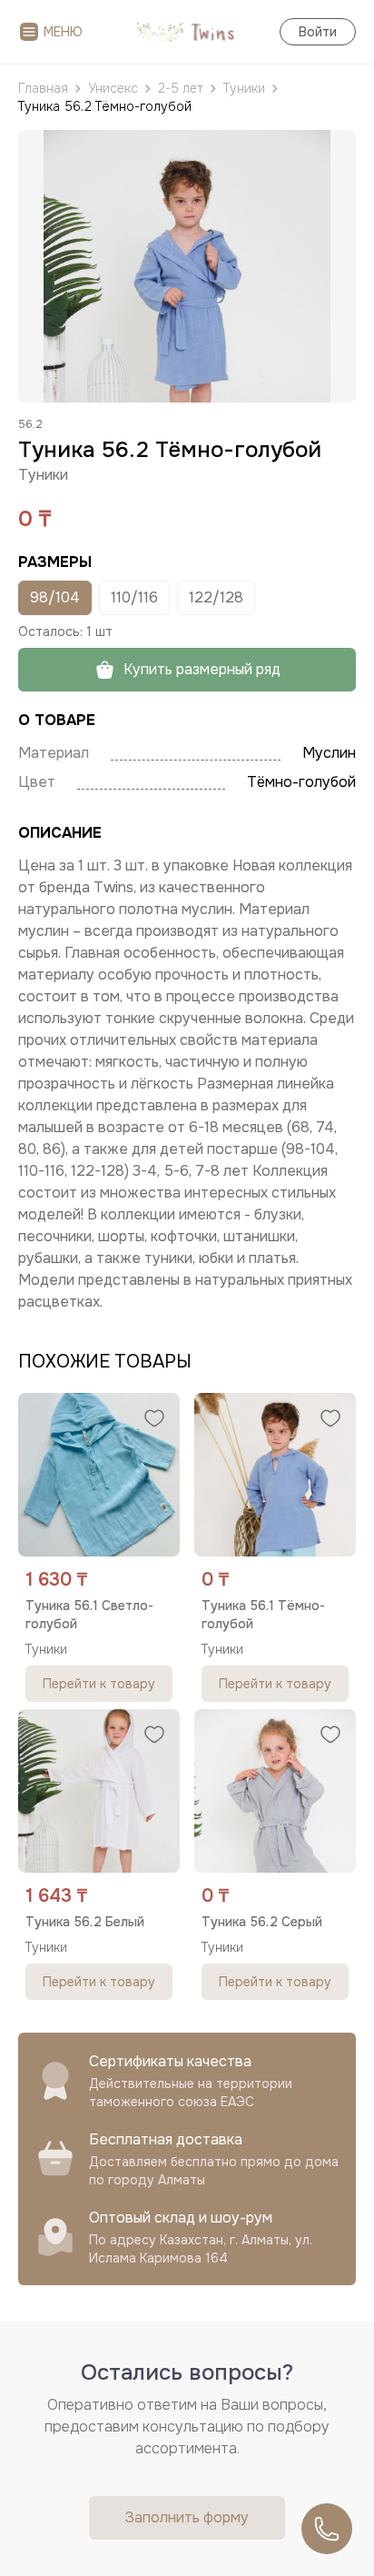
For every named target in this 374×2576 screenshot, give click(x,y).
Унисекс (113, 88)
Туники (244, 88)
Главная (43, 88)
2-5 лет (181, 88)
